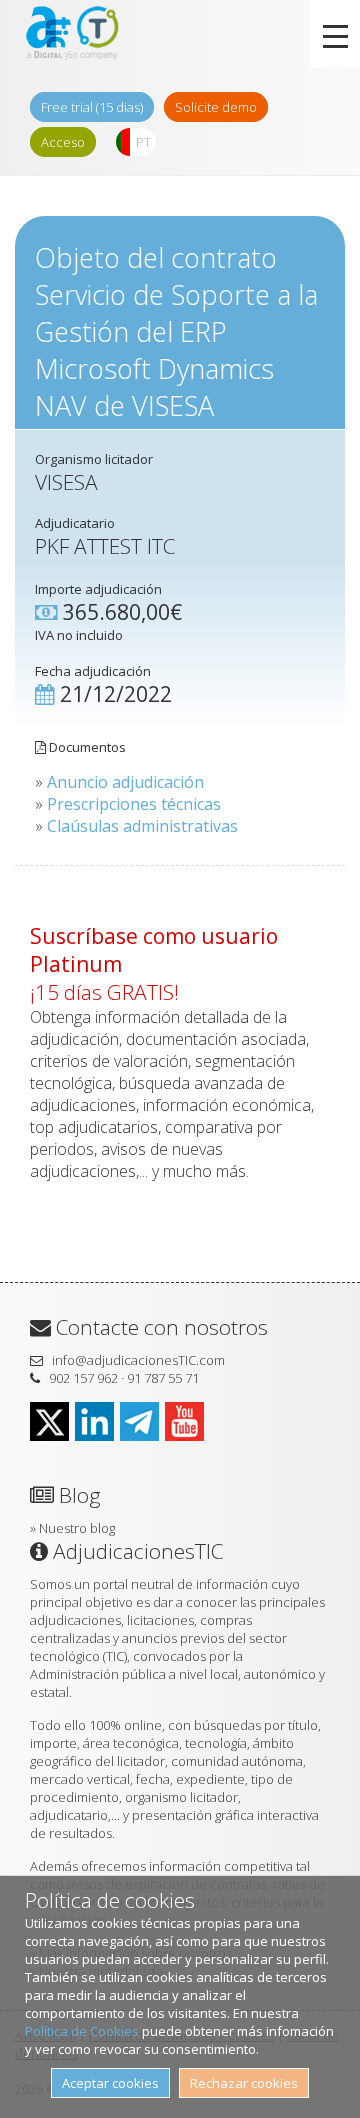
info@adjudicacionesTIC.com (138, 1360)
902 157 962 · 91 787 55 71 (124, 1378)
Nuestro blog (77, 1528)
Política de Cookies (82, 2031)
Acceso (63, 142)
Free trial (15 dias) (92, 107)
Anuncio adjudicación (125, 782)
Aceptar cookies (110, 2083)
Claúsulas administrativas (142, 826)
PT (143, 142)
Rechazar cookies (244, 2083)
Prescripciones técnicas (134, 804)
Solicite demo (216, 107)
